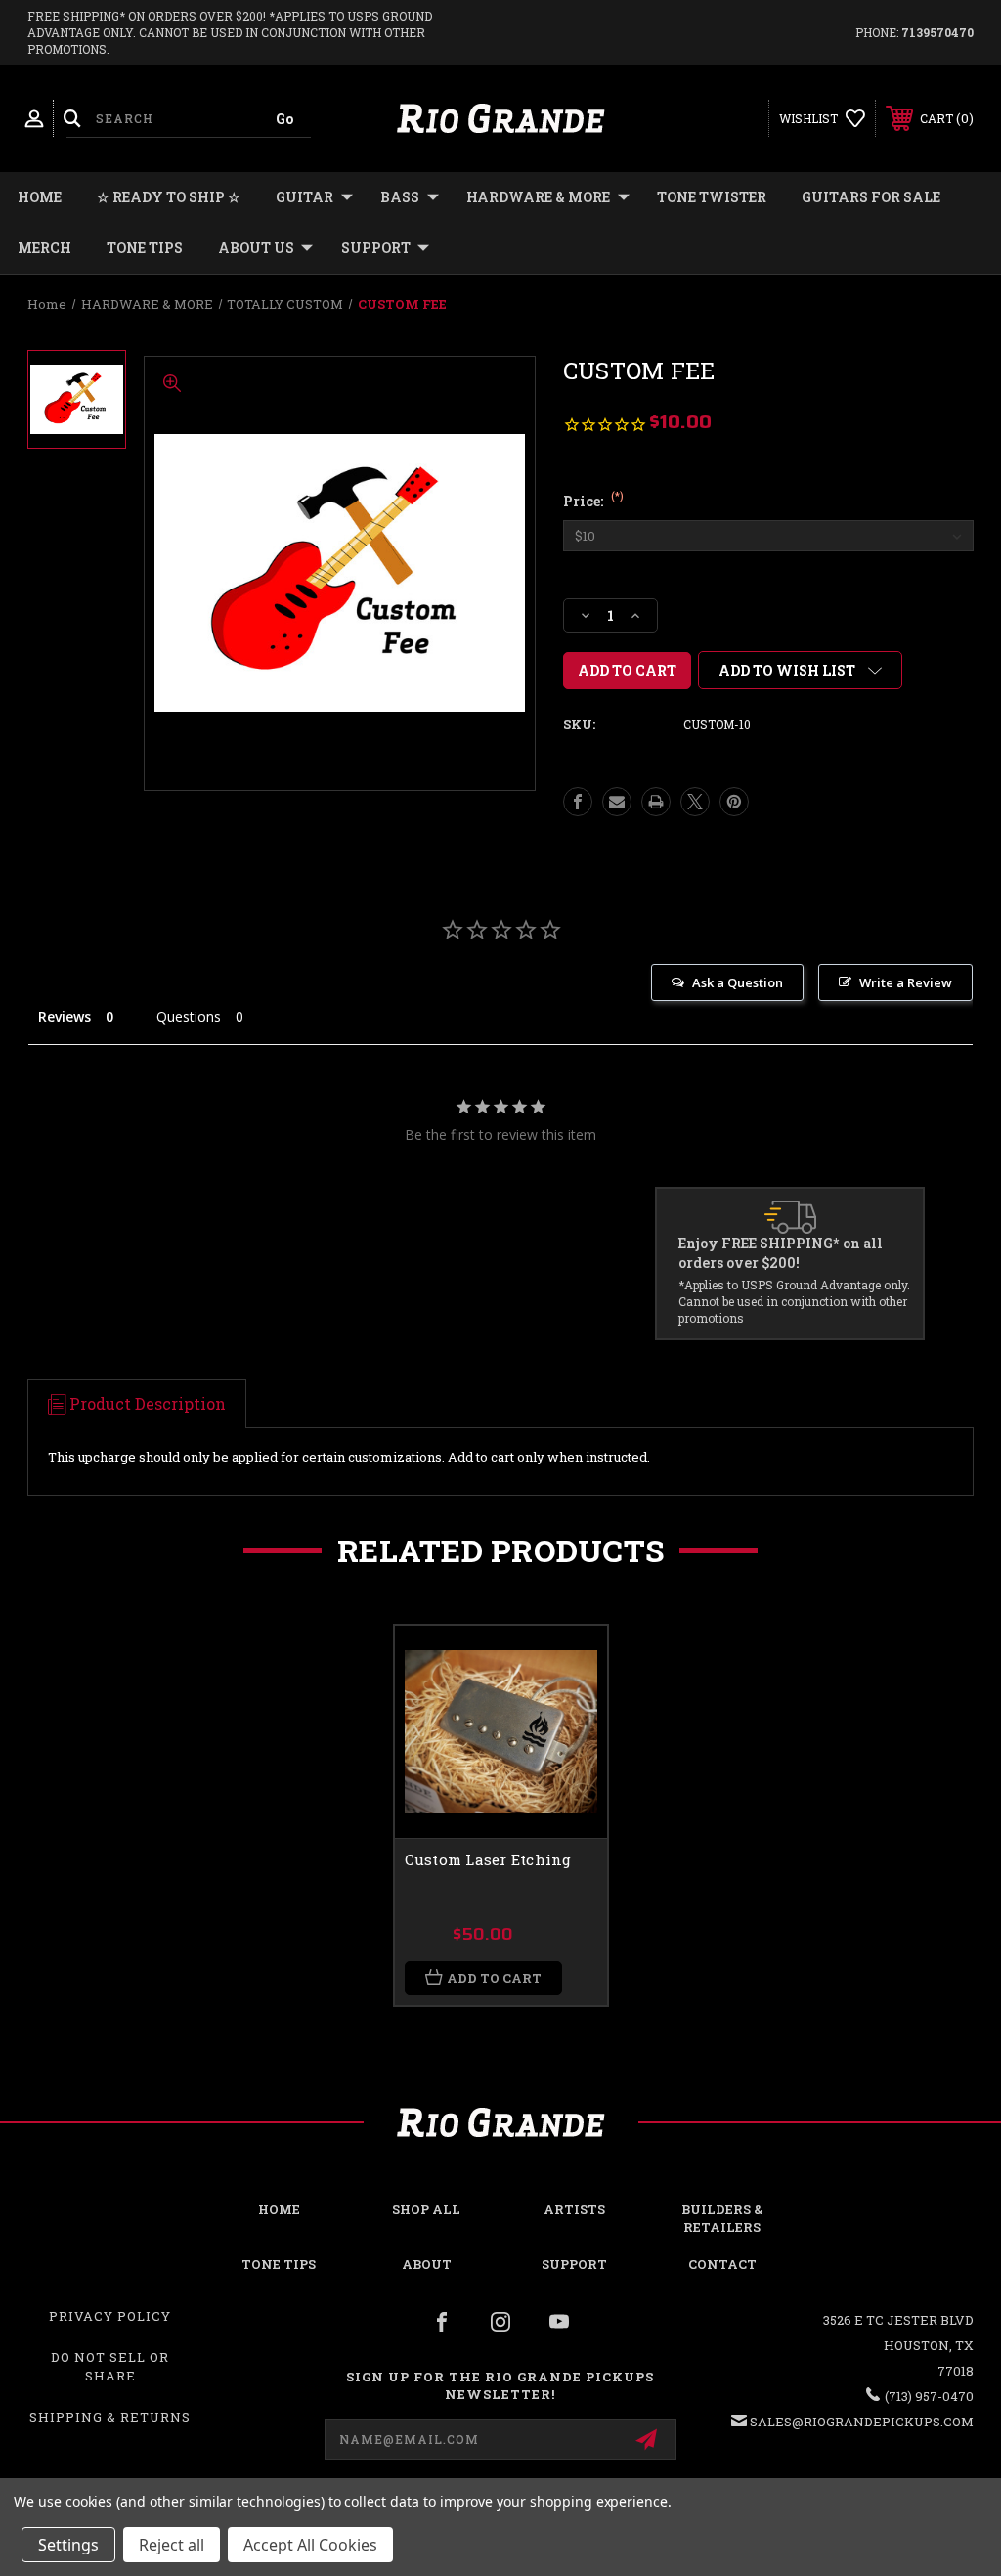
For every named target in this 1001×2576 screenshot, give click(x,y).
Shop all (426, 2209)
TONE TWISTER (712, 197)
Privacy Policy (110, 2316)
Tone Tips (145, 248)
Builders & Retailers (722, 2218)
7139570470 (937, 32)
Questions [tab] (189, 1016)
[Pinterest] (734, 802)
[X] (695, 802)
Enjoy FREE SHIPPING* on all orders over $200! (781, 1253)
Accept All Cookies (310, 2545)
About (427, 2264)
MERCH (44, 248)
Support (376, 248)
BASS (400, 197)
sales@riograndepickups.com (862, 2422)
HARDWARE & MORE (538, 197)
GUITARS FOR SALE (871, 197)
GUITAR (305, 197)
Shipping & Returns (110, 2417)
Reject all (172, 2545)
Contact (722, 2264)
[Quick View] (568, 1664)
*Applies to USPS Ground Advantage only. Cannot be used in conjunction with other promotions (794, 1301)
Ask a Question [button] (738, 982)
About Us (256, 248)
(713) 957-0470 (929, 2396)
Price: (593, 501)
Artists (574, 2209)
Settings (68, 2545)
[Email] (617, 802)
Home (40, 197)
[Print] (656, 802)
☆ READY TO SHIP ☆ (169, 197)
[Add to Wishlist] (568, 1711)
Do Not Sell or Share (110, 2366)
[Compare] (568, 1758)
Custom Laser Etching (488, 1859)
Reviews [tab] (65, 1016)
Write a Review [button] (906, 982)
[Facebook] (578, 802)
